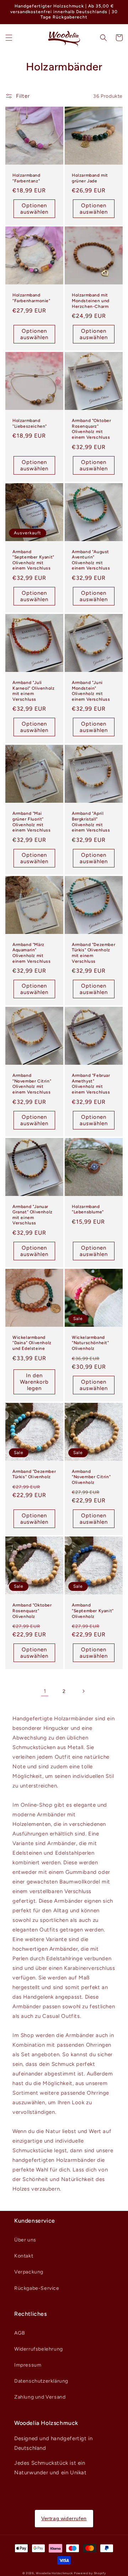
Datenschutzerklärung (41, 2381)
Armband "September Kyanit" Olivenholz (93, 1611)
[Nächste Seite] (83, 1691)
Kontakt (24, 2256)
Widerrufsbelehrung (39, 2349)
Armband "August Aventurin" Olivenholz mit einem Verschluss (91, 560)
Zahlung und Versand (40, 2397)
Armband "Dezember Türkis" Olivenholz (34, 1474)
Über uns (25, 2240)
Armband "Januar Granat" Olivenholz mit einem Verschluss (33, 1215)
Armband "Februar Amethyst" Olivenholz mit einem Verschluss (91, 1084)
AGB (20, 2333)
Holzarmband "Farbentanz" (26, 178)
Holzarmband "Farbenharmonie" (31, 298)
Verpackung (29, 2272)
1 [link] (45, 1691)
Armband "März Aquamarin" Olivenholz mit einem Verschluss (32, 953)
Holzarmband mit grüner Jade (90, 178)
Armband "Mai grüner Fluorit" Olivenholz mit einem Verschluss (32, 822)
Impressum (28, 2365)
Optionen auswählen (34, 209)
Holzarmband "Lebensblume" (88, 1209)
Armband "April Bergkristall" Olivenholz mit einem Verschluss (91, 822)
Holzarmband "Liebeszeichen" (30, 423)
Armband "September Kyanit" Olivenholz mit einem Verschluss (33, 560)
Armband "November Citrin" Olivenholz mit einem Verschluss (32, 1084)
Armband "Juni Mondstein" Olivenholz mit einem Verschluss (91, 691)
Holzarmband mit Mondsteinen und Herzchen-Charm (91, 301)
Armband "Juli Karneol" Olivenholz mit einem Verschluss (33, 691)
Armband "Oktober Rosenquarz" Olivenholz (32, 1611)
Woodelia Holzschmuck (55, 2573)
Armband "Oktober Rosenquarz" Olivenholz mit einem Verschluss (92, 429)
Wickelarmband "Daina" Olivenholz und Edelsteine (32, 1343)
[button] (9, 38)
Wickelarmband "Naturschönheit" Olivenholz (90, 1343)
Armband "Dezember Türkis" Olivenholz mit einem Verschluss (94, 953)
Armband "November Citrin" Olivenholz (91, 1477)
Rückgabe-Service (37, 2288)
